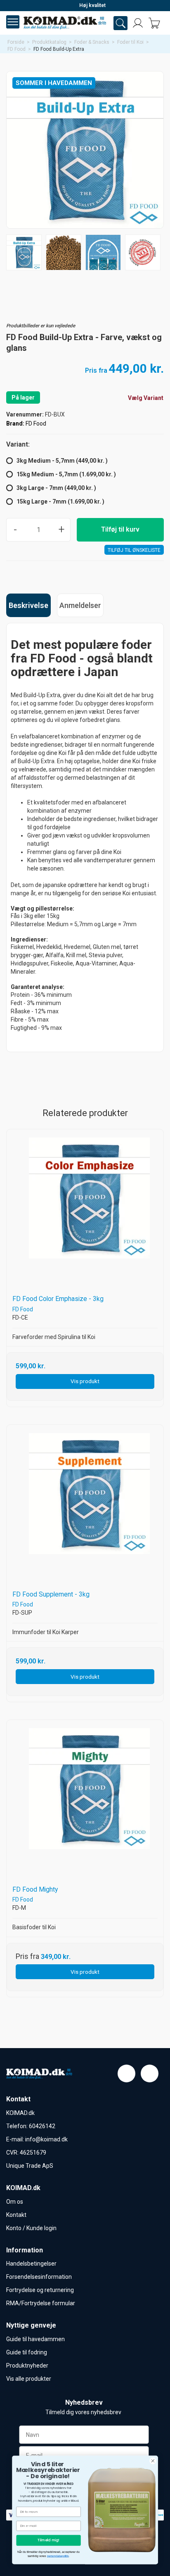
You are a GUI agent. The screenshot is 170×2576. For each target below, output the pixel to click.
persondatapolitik (58, 2556)
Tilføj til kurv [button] (120, 529)
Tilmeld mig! (48, 2540)
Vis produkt (85, 1381)
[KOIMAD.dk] (65, 23)
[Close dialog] (153, 2461)
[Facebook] (126, 2073)
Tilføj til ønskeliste (134, 550)
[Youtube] (150, 2073)
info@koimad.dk (46, 2139)
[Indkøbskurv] (154, 23)
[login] (138, 23)
